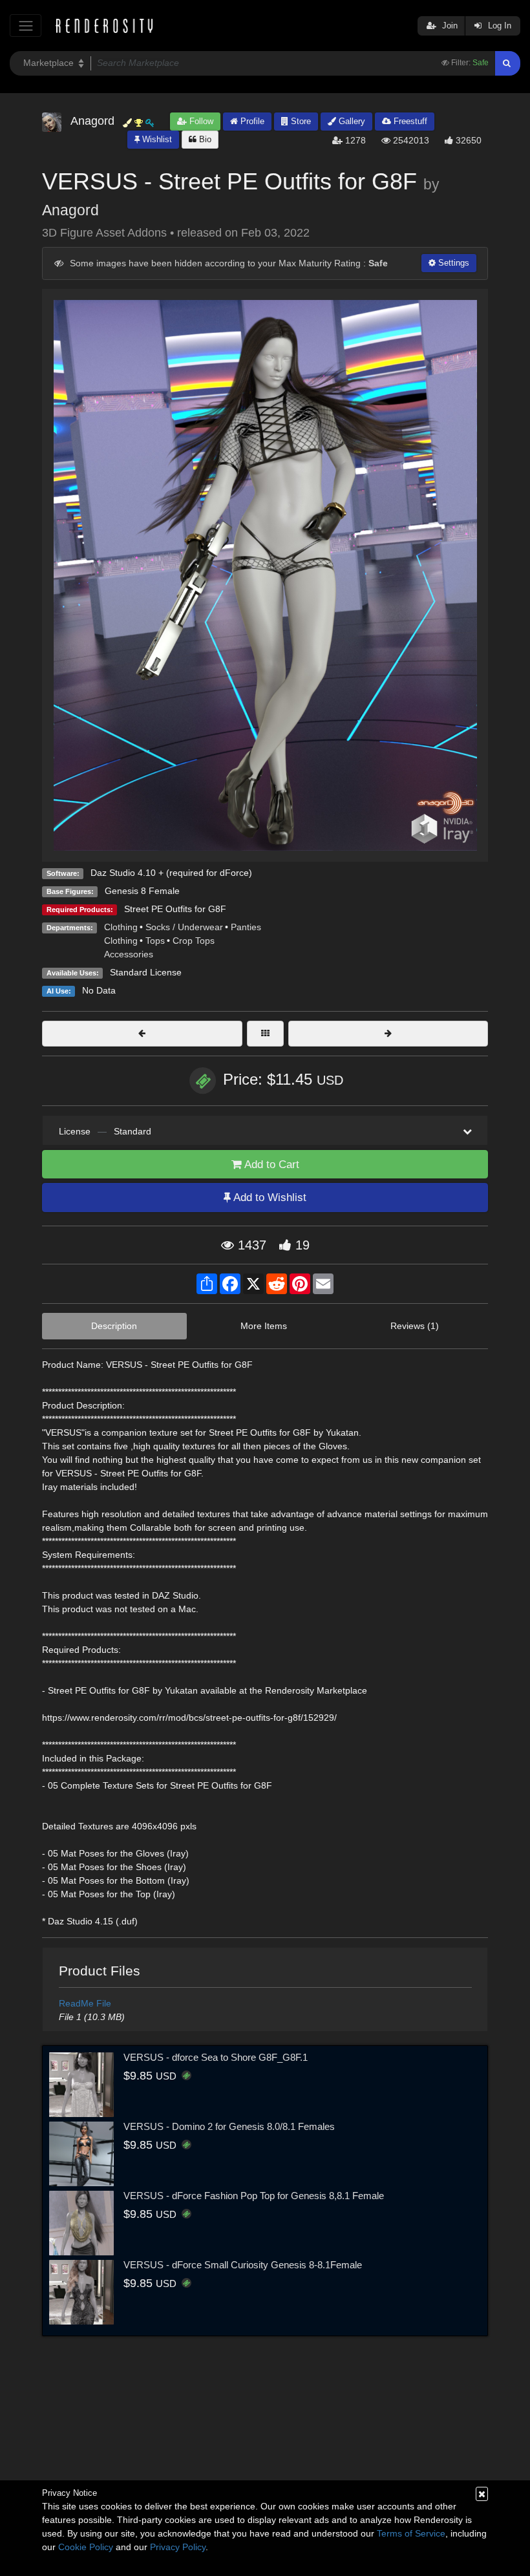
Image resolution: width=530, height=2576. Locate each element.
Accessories (129, 954)
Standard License (146, 972)
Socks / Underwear (184, 927)
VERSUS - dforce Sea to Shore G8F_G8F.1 (216, 2057)
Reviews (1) (415, 1326)
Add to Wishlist (269, 1198)
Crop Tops (194, 941)
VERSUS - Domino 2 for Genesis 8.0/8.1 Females (229, 2126)
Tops (155, 941)
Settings (452, 263)
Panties (246, 927)
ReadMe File (85, 2003)
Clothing (121, 927)
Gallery (351, 121)
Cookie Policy (86, 2547)
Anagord (70, 210)
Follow (200, 121)
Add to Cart (270, 1165)
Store (300, 121)
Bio (204, 139)
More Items (264, 1326)
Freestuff (409, 121)
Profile (251, 121)
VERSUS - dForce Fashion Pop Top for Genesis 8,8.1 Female (254, 2196)
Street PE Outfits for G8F (175, 909)
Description (114, 1326)
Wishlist (156, 139)
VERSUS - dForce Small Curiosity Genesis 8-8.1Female (243, 2265)
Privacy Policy (178, 2547)
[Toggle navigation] (26, 26)
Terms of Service (411, 2533)
